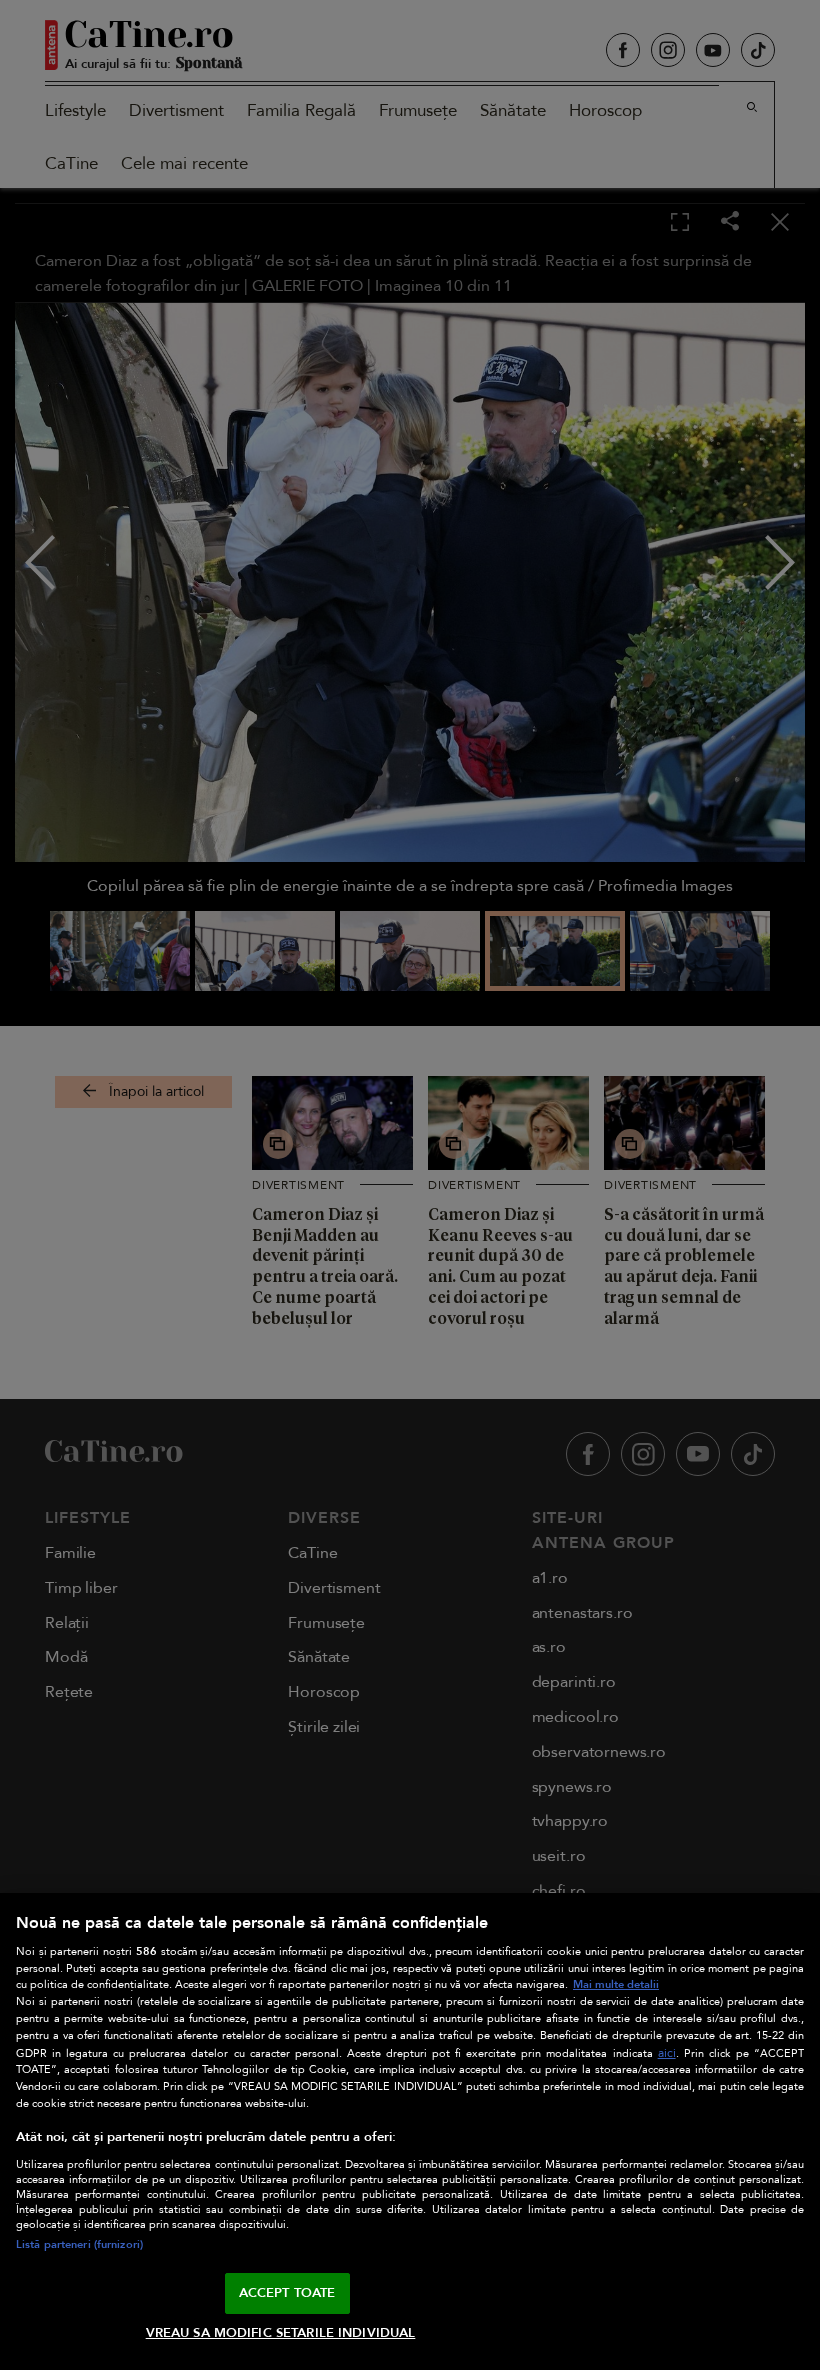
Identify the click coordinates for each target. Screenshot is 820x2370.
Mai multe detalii (616, 1984)
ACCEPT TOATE (287, 2293)
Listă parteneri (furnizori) (79, 2244)
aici (667, 2053)
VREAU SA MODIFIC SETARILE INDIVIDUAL (281, 2333)
